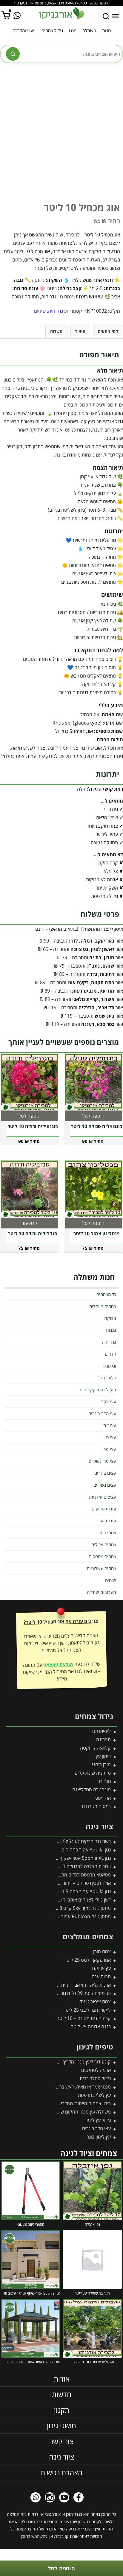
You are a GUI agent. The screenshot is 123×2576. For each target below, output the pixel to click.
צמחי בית (108, 1532)
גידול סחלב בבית (95, 2078)
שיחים (40, 311)
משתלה (89, 30)
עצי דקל (109, 1401)
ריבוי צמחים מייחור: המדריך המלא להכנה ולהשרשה (62, 2103)
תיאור (80, 331)
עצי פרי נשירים (102, 1461)
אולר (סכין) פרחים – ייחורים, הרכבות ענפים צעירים (63, 1883)
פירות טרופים (104, 1509)
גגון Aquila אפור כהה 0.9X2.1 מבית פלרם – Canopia (59, 1850)
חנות (106, 30)
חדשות (62, 2394)
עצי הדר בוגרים (102, 1413)
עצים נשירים (105, 1485)
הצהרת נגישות (61, 2473)
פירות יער (107, 1521)
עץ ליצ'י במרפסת (94, 2095)
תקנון (62, 2410)
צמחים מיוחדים (103, 1306)
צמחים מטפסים (102, 1556)
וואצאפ (53, 3)
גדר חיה (56, 311)
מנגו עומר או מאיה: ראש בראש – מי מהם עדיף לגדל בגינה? (55, 2087)
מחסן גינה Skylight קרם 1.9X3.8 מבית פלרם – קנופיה (58, 1908)
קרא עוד (30, 1223)
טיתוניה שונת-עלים (93, 1773)
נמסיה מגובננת (96, 1806)
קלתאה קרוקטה (95, 1748)
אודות (62, 2379)
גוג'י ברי (104, 1781)
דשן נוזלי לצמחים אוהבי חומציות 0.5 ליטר (72, 1900)
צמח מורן (102, 1952)
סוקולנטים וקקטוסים (98, 1390)
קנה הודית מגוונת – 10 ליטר (84, 2018)
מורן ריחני (101, 1764)
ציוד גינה (61, 2457)
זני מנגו (110, 1366)
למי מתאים (108, 331)
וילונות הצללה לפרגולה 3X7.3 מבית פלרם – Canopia (59, 1866)
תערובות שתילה (102, 1592)
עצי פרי (109, 1449)
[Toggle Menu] (115, 16)
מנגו (73, 30)
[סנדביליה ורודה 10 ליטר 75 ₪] (30, 1189)
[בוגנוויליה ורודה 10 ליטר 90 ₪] (30, 1082)
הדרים (110, 1354)
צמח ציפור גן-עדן (95, 2002)
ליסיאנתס (102, 1731)
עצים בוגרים (105, 1473)
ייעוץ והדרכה (24, 30)
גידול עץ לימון (98, 2120)
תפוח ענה (101, 1977)
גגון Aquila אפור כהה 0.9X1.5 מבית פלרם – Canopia (59, 1891)
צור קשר (61, 2441)
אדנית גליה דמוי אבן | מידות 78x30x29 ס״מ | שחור (61, 1985)
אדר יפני (103, 1798)
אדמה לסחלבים (96, 2070)
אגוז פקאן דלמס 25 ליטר (87, 1960)
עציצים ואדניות (103, 1497)
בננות (111, 1330)
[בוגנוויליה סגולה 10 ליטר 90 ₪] (93, 1082)
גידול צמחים (52, 30)
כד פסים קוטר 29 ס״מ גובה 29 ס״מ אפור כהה (66, 1993)
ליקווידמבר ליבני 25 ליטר (87, 2010)
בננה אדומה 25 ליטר (91, 2027)
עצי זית (110, 1425)
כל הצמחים (106, 1294)
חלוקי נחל (107, 1378)
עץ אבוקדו (101, 1968)
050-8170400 (76, 3)
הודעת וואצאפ (58, 1664)
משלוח (56, 331)
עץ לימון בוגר (99, 2137)
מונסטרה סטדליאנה (92, 1790)
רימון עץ (103, 1756)
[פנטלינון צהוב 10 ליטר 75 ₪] (93, 1189)
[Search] (106, 16)
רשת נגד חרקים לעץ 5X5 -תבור (81, 1841)
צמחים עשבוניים (102, 1568)
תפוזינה (103, 1739)
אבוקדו (110, 1318)
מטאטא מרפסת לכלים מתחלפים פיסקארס (70, 1875)
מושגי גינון (61, 2425)
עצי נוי (110, 1437)
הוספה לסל (61, 2568)
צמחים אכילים (104, 1544)
